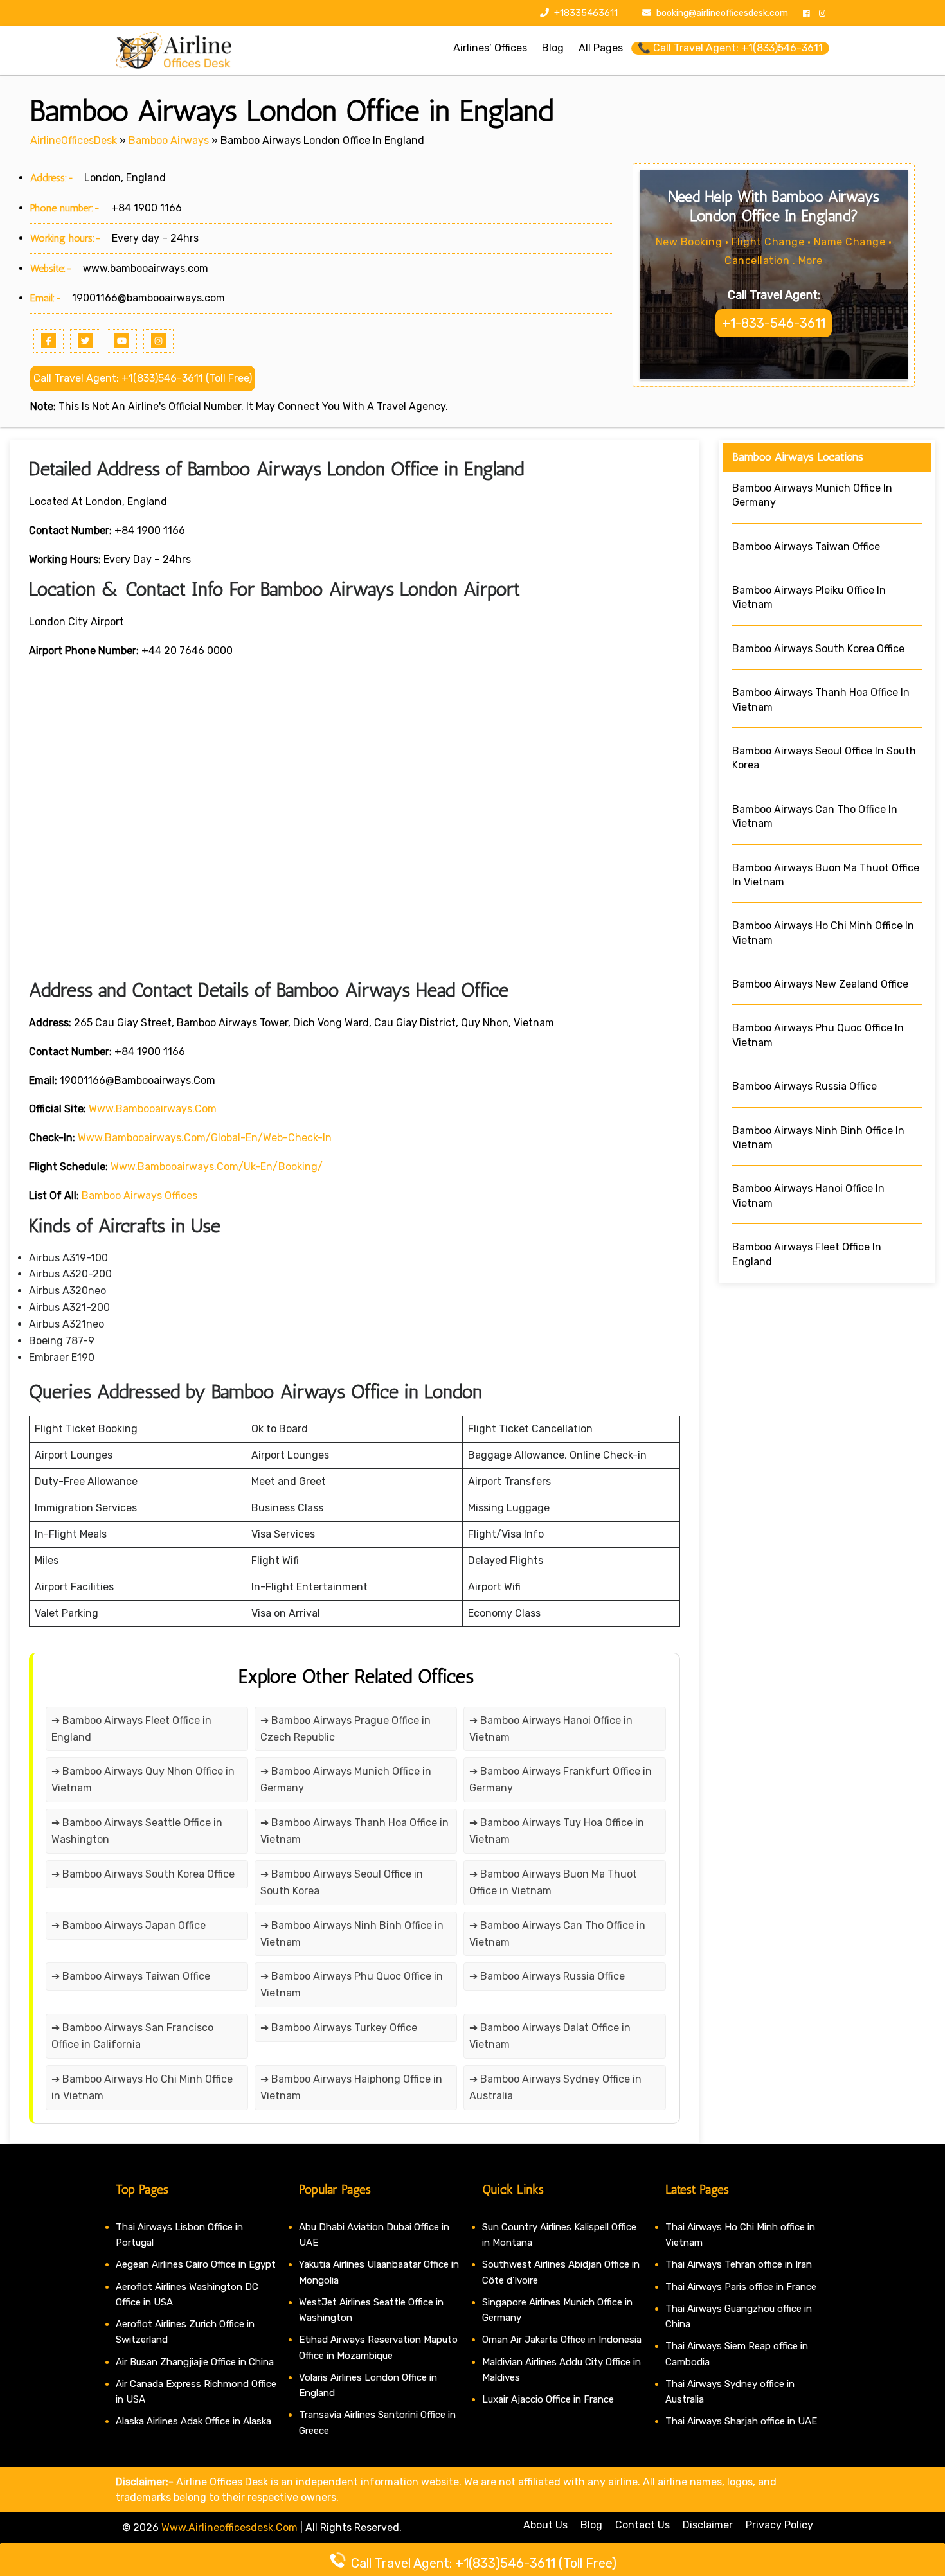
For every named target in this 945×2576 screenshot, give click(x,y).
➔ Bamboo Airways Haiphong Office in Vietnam (351, 2087)
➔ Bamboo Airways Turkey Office (339, 2028)
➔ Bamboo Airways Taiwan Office (131, 1976)
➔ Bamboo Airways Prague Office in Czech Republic (346, 1729)
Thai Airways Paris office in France (741, 2287)
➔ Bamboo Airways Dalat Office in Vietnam (550, 2036)
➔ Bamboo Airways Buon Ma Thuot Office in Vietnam (553, 1882)
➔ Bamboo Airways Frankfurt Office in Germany (561, 1780)
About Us (545, 2525)
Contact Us (643, 2525)
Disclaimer (708, 2525)
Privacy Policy (779, 2525)
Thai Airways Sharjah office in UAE (741, 2421)
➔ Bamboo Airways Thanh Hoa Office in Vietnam (355, 1831)
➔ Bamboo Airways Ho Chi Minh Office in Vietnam (142, 2087)
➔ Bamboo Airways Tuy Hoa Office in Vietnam (557, 1831)
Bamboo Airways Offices (139, 1195)
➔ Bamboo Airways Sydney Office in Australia (555, 2087)
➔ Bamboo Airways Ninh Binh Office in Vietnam (352, 1934)
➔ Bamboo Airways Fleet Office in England (131, 1729)
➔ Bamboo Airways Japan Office (129, 1925)
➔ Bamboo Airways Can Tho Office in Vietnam (557, 1934)
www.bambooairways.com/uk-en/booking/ (217, 1167)
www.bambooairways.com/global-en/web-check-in (205, 1138)
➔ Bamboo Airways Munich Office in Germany (346, 1780)
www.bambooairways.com (146, 268)
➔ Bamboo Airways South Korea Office (143, 1874)
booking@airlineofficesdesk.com (722, 13)
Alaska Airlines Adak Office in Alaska (194, 2421)
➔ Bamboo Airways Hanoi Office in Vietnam (551, 1729)
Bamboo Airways (169, 140)
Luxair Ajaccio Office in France (548, 2399)
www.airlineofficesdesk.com (230, 2527)
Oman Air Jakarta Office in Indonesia (562, 2340)
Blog (591, 2525)
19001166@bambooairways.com (148, 298)
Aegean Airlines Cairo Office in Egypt (196, 2264)
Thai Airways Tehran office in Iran (739, 2264)
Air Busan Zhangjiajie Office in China (195, 2362)
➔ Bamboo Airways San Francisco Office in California (132, 2036)
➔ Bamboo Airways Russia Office (547, 1976)
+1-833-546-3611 (774, 323)
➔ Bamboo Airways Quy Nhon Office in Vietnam (143, 1780)
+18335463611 (585, 13)
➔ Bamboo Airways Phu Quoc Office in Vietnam (352, 1985)
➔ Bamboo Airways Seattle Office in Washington (137, 1831)
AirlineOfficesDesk (74, 140)
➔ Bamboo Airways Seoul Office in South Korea (342, 1882)
